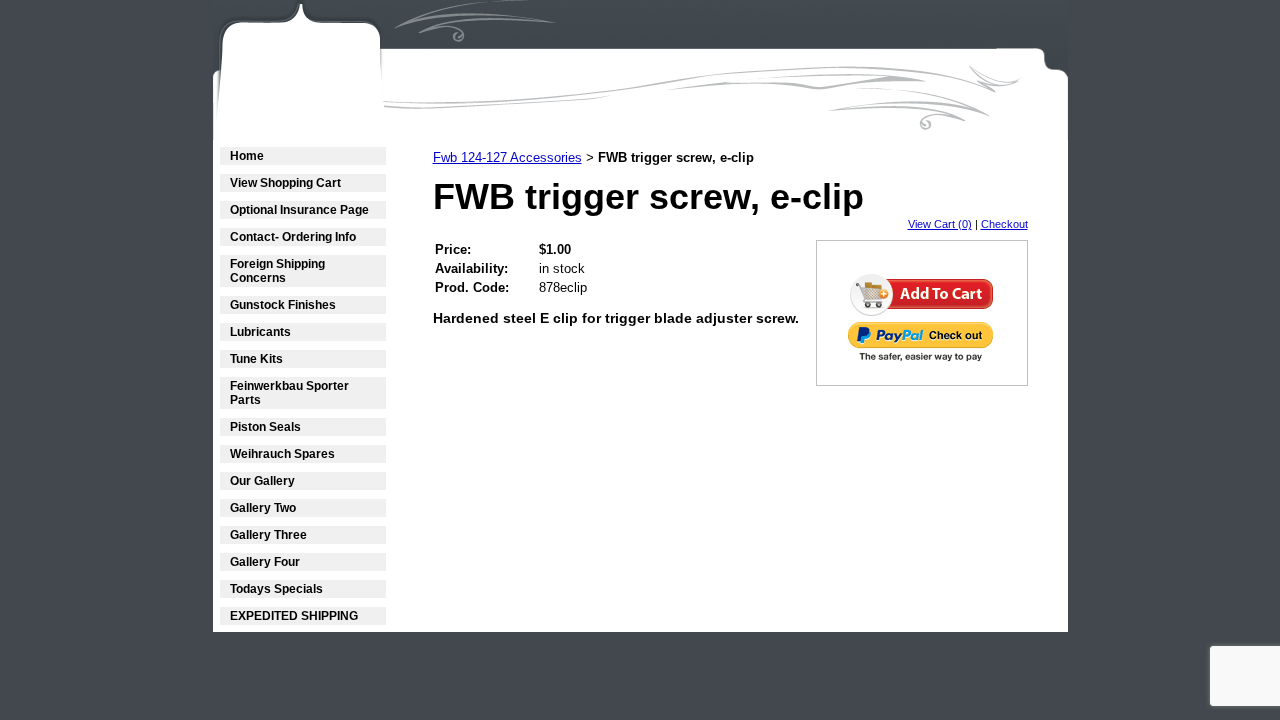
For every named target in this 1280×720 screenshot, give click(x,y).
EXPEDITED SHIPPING (294, 616)
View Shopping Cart (285, 183)
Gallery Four (265, 562)
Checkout (1004, 224)
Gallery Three (268, 535)
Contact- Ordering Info (293, 237)
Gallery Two (263, 508)
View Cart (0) (940, 224)
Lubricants (260, 332)
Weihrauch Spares (282, 454)
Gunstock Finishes (283, 305)
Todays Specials (276, 589)
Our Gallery (262, 481)
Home (247, 156)
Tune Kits (256, 359)
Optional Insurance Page (299, 210)
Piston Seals (265, 427)
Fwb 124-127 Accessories (507, 157)
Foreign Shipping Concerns (277, 271)
